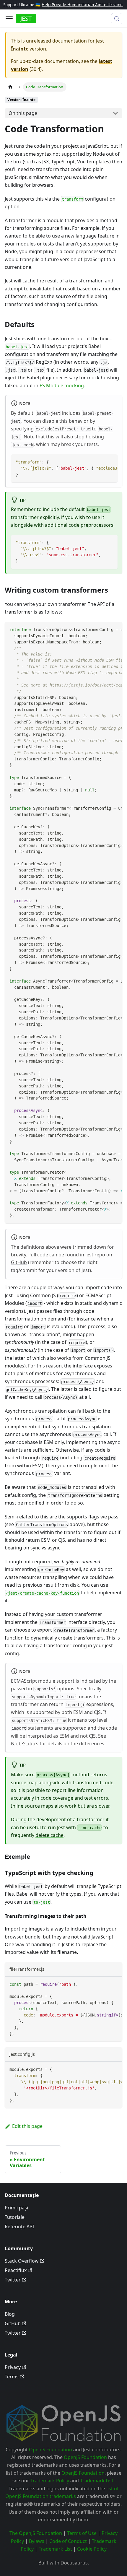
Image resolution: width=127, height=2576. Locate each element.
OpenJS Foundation (51, 2450)
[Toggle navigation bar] (9, 19)
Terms (12, 2377)
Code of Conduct (68, 2541)
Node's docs (25, 1744)
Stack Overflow (22, 2261)
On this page (23, 113)
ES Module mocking (62, 386)
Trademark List (97, 2481)
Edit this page (27, 2126)
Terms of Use (82, 2533)
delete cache (49, 1835)
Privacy (13, 2367)
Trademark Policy (50, 2481)
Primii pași (16, 2208)
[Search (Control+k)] (117, 19)
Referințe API (19, 2227)
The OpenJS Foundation (36, 2533)
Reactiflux (16, 2270)
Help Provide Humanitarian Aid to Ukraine (82, 5)
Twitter (13, 2280)
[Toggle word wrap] (100, 462)
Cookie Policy (92, 2549)
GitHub (13, 2323)
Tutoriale (15, 2217)
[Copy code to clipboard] (110, 462)
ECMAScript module (33, 1681)
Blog (10, 2314)
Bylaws (37, 2541)
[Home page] (10, 87)
